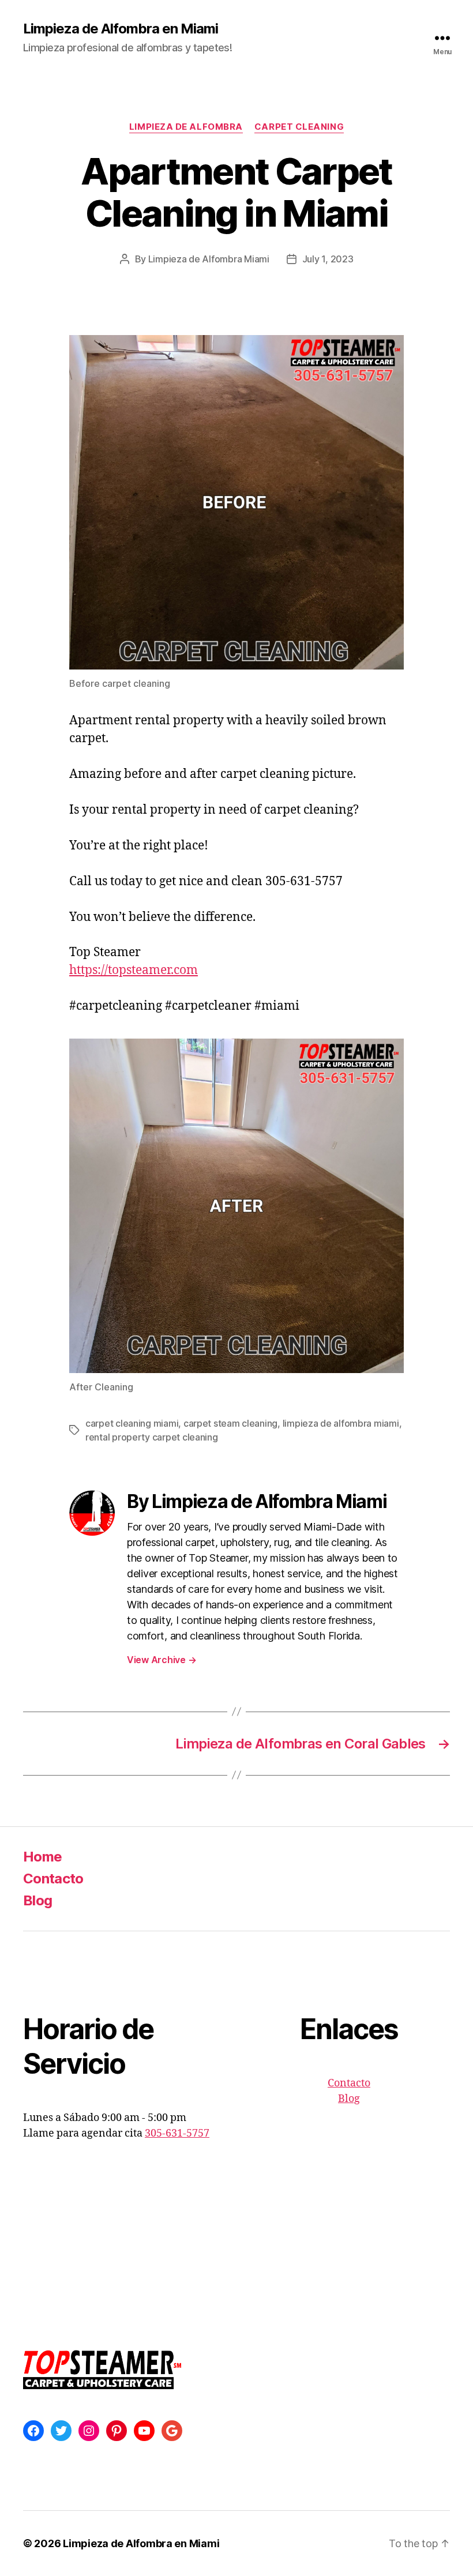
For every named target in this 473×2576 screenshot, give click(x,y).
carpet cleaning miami (132, 1423)
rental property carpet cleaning (152, 1437)
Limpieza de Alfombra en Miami (121, 29)
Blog (37, 1900)
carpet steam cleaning (230, 1423)
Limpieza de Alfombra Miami (209, 259)
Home (42, 1857)
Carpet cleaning (299, 127)
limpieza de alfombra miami (341, 1423)
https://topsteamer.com (134, 970)
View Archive (162, 1660)
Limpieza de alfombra (186, 127)
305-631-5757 (177, 2133)
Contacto (53, 1879)
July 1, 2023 (328, 259)
